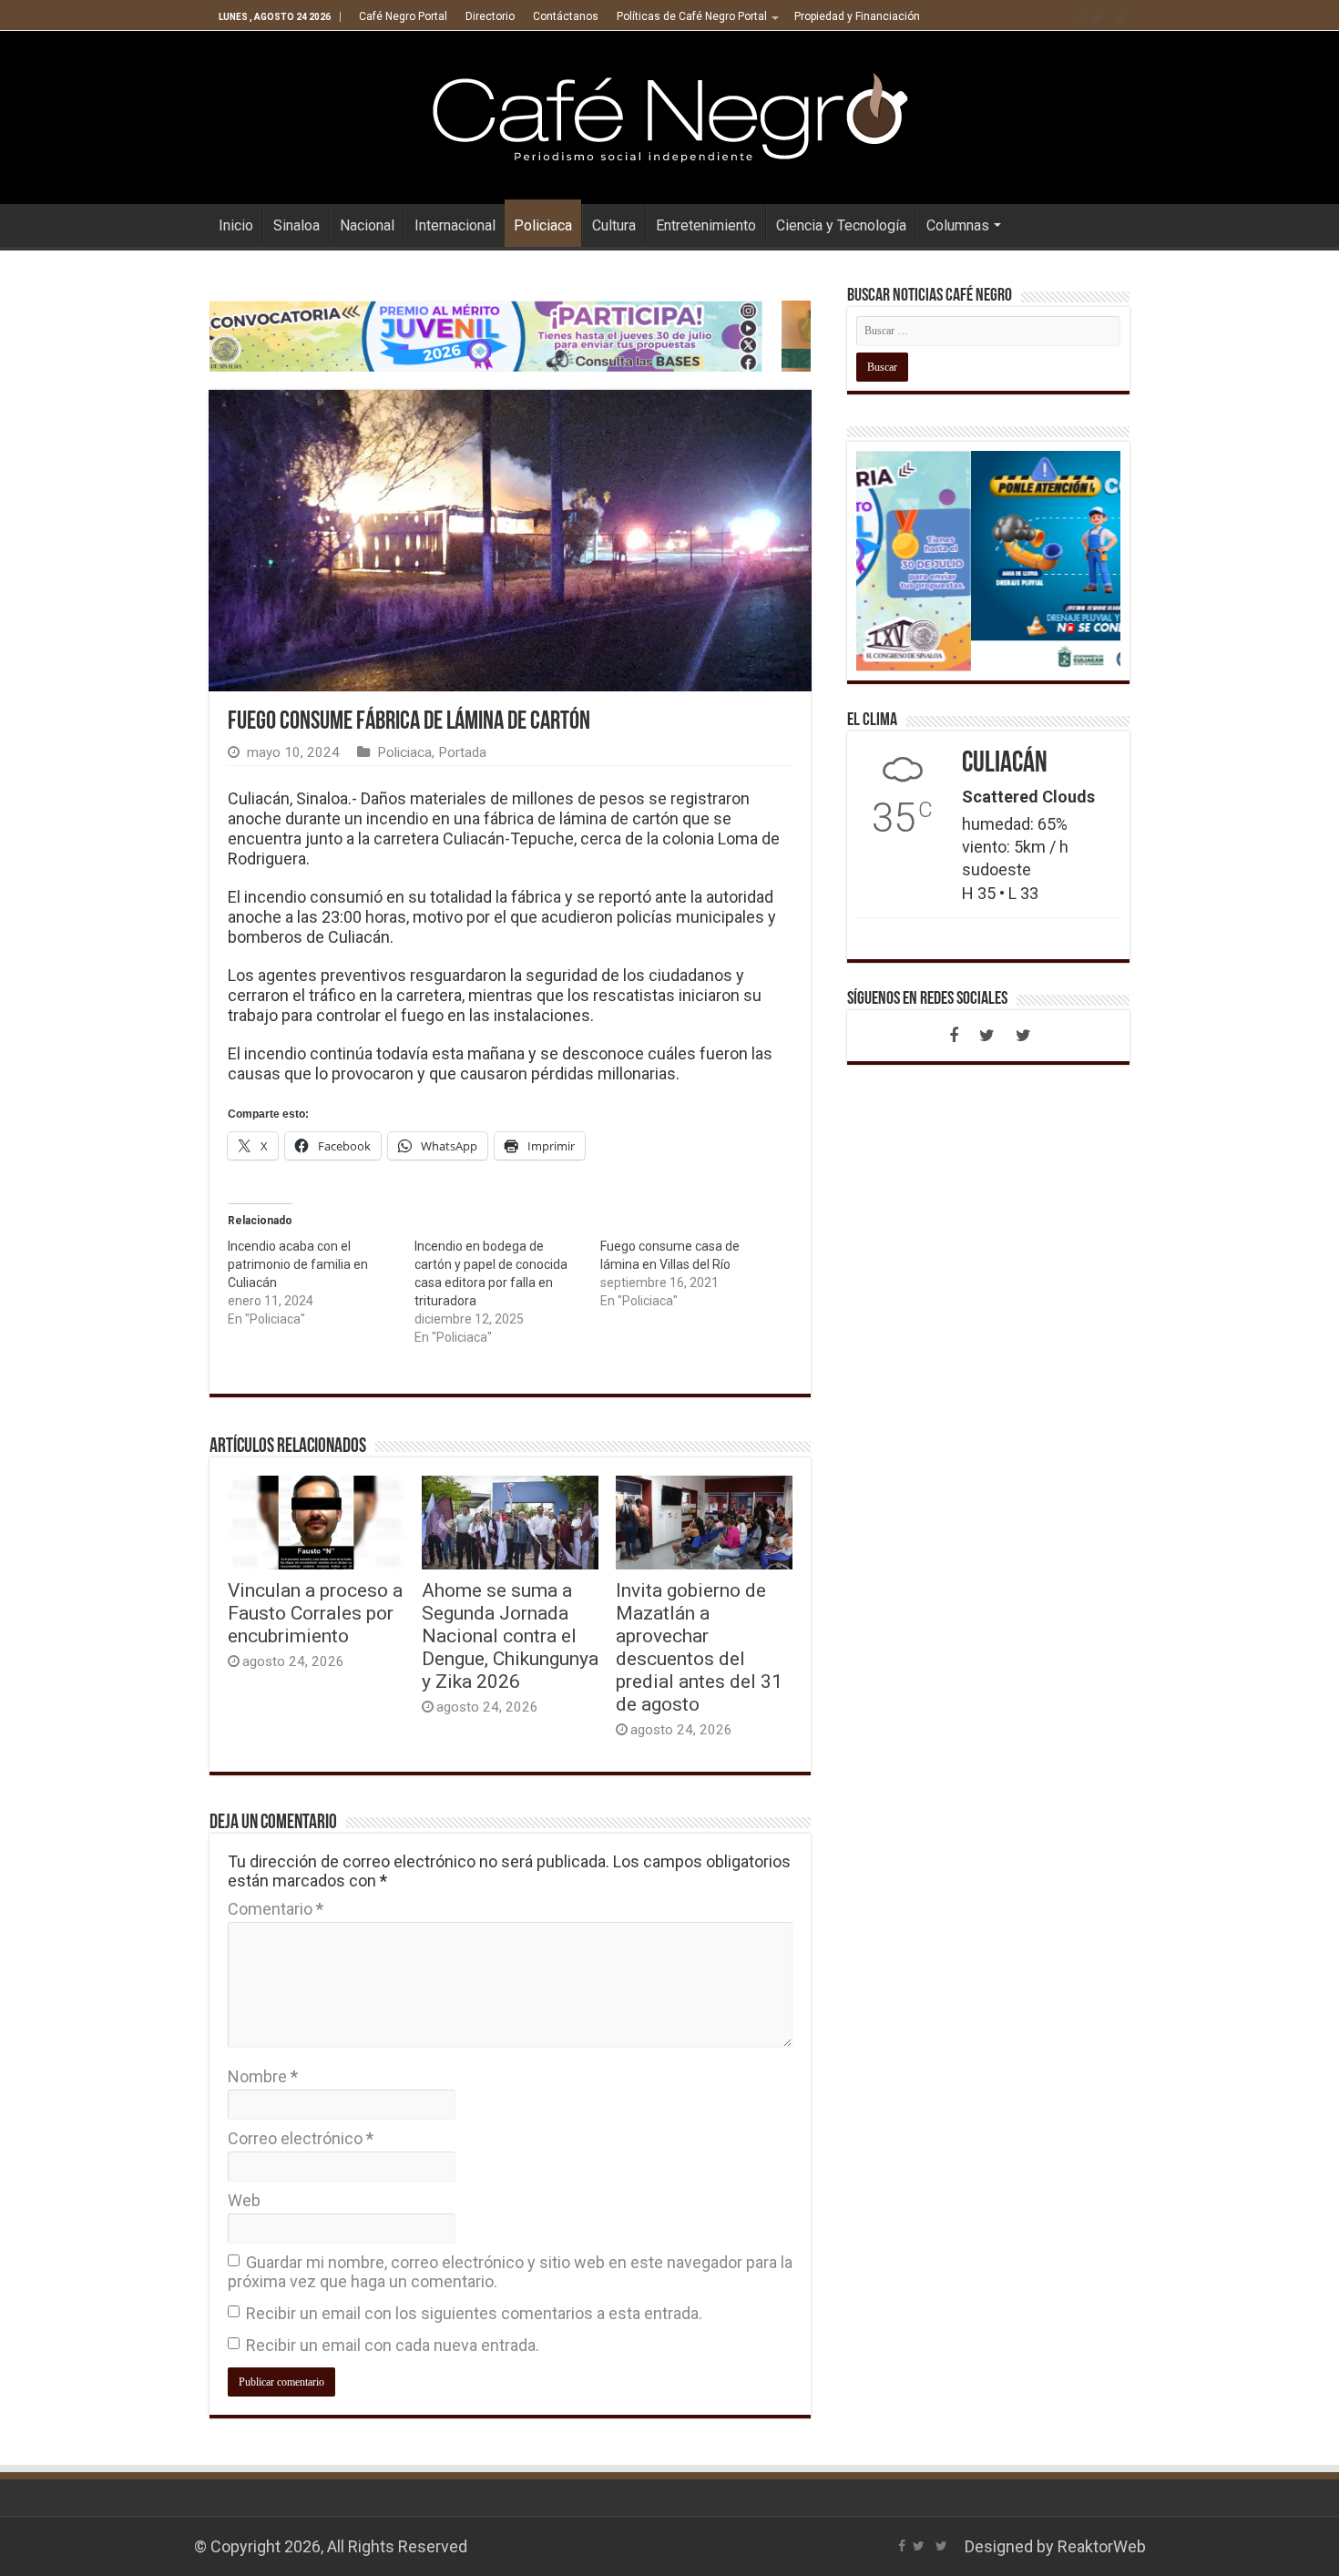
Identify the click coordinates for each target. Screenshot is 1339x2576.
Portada (462, 752)
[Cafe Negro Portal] (669, 114)
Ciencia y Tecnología (841, 225)
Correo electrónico (301, 2138)
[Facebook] (1080, 17)
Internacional (455, 225)
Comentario (276, 1909)
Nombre (263, 2076)
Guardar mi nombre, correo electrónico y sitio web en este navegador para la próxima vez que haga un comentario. (510, 2272)
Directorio (490, 16)
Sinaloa (296, 225)
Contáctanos (566, 16)
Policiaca (543, 225)
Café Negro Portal (403, 16)
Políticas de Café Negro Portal (692, 16)
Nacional (367, 225)
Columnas (958, 225)
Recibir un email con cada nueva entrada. (393, 2345)
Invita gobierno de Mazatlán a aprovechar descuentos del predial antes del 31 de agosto (699, 1647)
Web (244, 2200)
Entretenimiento (706, 225)
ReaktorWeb (1102, 2546)
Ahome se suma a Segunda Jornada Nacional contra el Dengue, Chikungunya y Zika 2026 (510, 1636)
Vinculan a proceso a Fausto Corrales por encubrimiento (315, 1613)
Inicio (236, 225)
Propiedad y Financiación (857, 16)
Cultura (614, 225)
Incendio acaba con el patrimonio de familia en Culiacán (298, 1264)
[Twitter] (1097, 17)
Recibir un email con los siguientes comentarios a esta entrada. (474, 2313)
